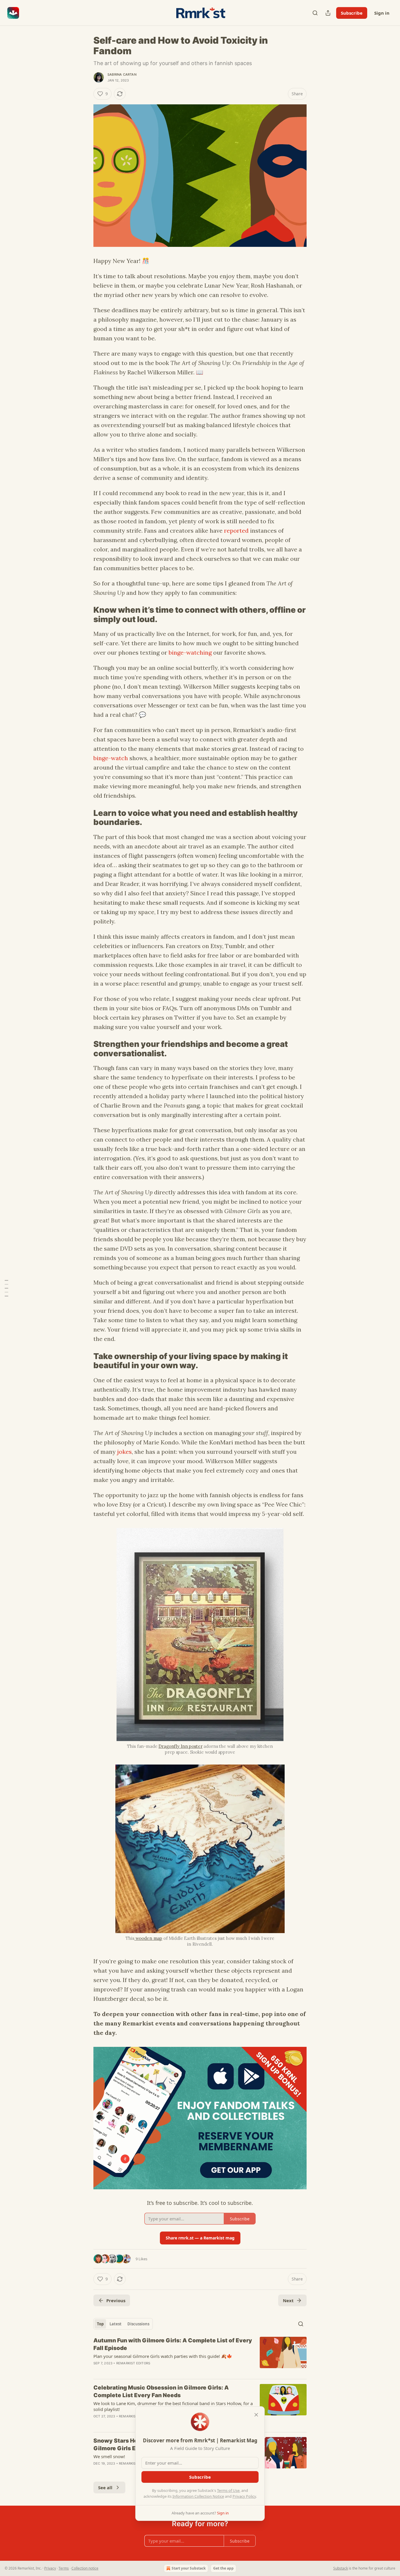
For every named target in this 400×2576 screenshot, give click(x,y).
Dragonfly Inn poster (180, 1746)
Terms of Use (228, 2490)
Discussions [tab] (138, 2324)
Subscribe (352, 13)
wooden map (148, 1938)
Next (288, 2300)
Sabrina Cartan (122, 74)
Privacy (50, 2568)
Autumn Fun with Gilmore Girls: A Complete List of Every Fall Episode (173, 2344)
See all (105, 2487)
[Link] (85, 615)
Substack (341, 2568)
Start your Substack (189, 2568)
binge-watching (190, 652)
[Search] (315, 13)
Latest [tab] (116, 2324)
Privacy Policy (244, 2496)
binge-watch (111, 758)
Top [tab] (100, 2324)
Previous (116, 2300)
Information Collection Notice (198, 2496)
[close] (256, 2415)
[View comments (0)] (151, 2371)
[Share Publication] (328, 13)
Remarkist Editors (133, 2363)
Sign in (382, 13)
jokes (124, 1452)
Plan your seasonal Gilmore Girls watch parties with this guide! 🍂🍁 (163, 2356)
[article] (200, 2356)
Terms (64, 2568)
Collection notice (85, 2568)
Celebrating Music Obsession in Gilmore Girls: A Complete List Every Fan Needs (161, 2391)
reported (236, 530)
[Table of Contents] (6, 1288)
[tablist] (123, 2324)
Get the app (223, 2568)
